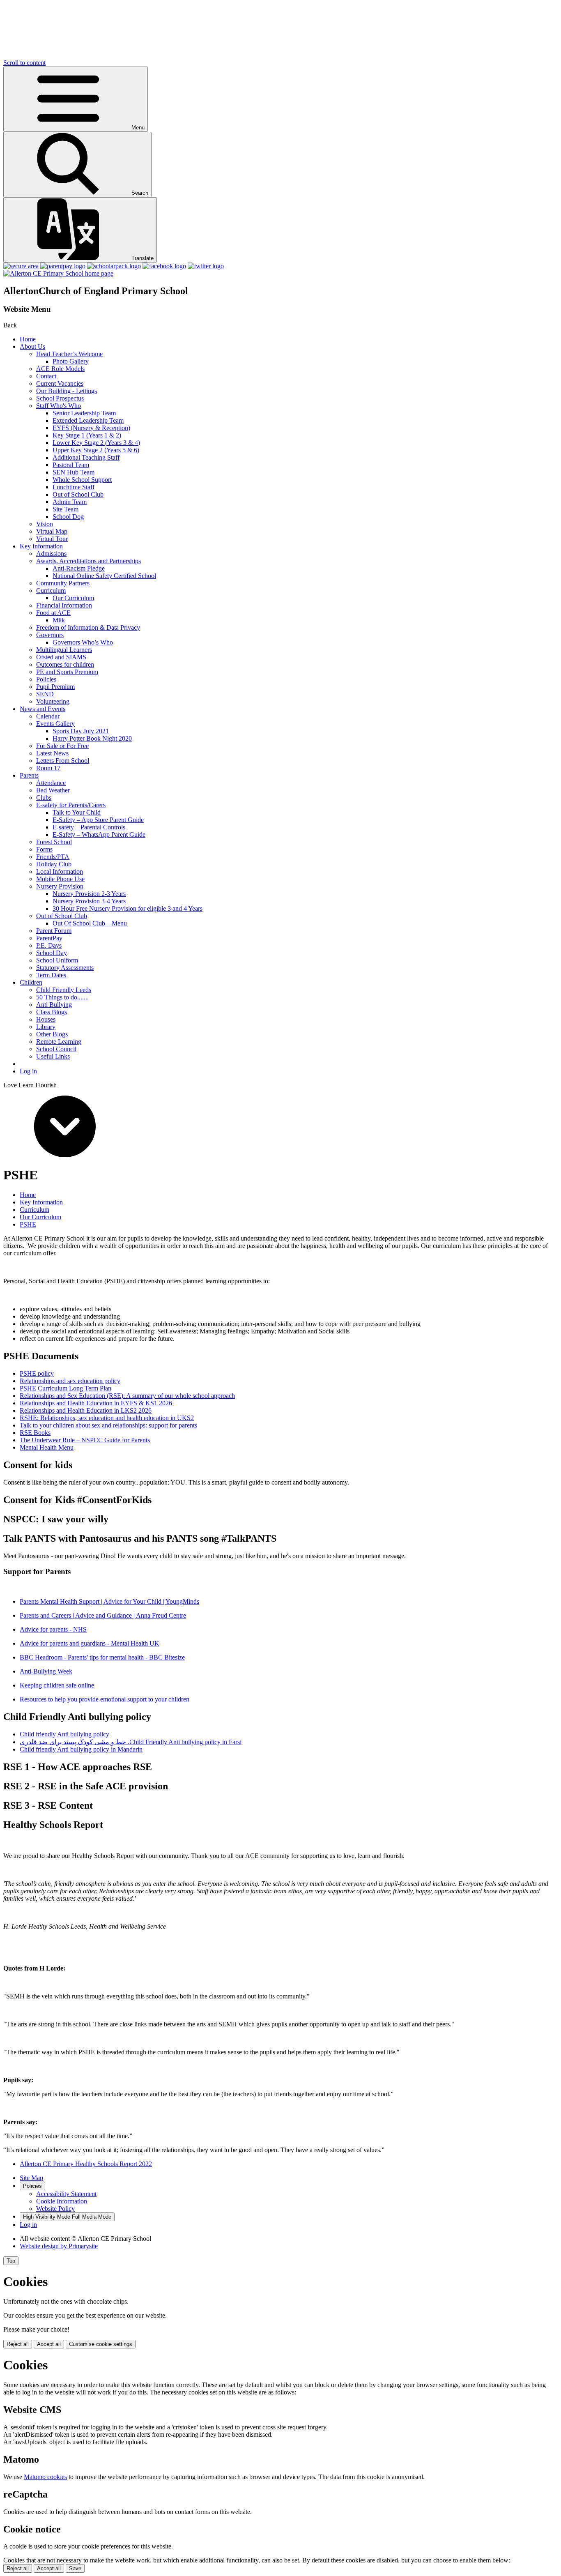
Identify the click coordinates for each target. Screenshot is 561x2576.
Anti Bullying (54, 1005)
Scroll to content (24, 63)
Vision (45, 524)
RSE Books (35, 1433)
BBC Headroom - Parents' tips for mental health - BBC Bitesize (102, 1657)
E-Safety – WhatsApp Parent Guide (99, 834)
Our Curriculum (73, 598)
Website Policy (55, 2209)
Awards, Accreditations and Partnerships (89, 561)
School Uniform (57, 960)
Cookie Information (62, 2201)
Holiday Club (54, 864)
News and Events (43, 709)
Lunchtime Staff (74, 487)
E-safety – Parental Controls (89, 827)
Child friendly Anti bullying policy (64, 1734)
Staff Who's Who (59, 406)
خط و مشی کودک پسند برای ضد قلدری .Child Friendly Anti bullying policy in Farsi (131, 1742)
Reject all (18, 2344)
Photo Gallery (71, 361)
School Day (52, 953)
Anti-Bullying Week (46, 1671)
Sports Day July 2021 (81, 731)
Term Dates (51, 975)
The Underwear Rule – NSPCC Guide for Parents (85, 1440)
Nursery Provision (60, 886)
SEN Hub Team (74, 472)
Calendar (48, 716)
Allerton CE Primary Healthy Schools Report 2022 (86, 2164)
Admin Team (70, 502)
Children (31, 982)
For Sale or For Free (62, 746)
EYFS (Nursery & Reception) (91, 428)
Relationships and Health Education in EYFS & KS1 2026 (96, 1403)
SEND (45, 694)
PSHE (28, 1224)
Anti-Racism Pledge (79, 568)
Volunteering (53, 701)
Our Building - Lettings (67, 391)
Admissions (51, 554)
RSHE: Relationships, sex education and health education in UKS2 (107, 1418)
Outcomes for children (65, 664)
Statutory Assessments (65, 968)
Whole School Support (82, 480)
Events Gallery (55, 724)
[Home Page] (58, 273)
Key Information (41, 546)
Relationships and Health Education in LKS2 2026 (86, 1410)
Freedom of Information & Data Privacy (88, 627)
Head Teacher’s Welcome (69, 354)
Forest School (54, 842)
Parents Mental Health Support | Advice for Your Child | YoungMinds (109, 1601)
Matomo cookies (45, 2477)
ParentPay (49, 938)
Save (75, 2568)
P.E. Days (49, 945)
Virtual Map (52, 531)
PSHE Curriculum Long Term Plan (66, 1388)
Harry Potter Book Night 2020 (92, 738)
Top (11, 2261)
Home (28, 339)
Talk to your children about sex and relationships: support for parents (108, 1425)
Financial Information (64, 605)
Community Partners (63, 583)
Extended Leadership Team (88, 420)
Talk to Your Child (77, 812)
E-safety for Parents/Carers (71, 805)
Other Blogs (52, 1034)
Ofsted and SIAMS (61, 657)
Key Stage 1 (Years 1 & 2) (87, 435)
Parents (29, 775)
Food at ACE (53, 613)
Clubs (44, 798)
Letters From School (63, 761)
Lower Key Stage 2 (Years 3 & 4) (96, 443)
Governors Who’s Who (83, 642)
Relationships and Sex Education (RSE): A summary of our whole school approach (127, 1396)
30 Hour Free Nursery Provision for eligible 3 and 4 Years (128, 908)
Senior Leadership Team (84, 413)
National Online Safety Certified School (104, 576)
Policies (46, 679)
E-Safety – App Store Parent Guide (98, 820)
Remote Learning (59, 1042)
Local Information (60, 871)
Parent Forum (54, 931)
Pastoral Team (71, 465)
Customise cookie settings (101, 2344)
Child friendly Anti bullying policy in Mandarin (81, 1749)
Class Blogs (52, 1012)
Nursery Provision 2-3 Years (89, 894)
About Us (32, 346)
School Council (56, 1049)
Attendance (51, 783)
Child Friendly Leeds (64, 990)
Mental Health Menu (47, 1447)
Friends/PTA (53, 857)
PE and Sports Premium (67, 672)
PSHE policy (37, 1373)
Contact (46, 376)
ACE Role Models (60, 369)
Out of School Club (78, 494)
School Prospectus (60, 398)
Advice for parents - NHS (53, 1629)
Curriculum (51, 590)
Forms (44, 849)
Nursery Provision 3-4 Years (89, 901)
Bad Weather (53, 790)
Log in (28, 1071)
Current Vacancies (60, 383)
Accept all (49, 2344)
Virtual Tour (52, 539)
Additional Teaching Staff (86, 457)
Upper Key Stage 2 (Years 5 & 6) (96, 450)
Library (46, 1027)
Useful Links (53, 1056)
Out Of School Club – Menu (90, 923)
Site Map (31, 2178)
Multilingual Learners (64, 650)
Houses (46, 1019)
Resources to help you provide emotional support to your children (105, 1699)
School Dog (68, 517)
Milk (59, 620)
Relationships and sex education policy (70, 1381)
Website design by (59, 2246)
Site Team (66, 509)
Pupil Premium (55, 687)
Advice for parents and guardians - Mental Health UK (90, 1643)
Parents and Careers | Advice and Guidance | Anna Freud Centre (103, 1615)
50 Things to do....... (62, 997)
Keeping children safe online (57, 1685)
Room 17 (48, 768)
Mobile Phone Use (60, 879)
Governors (50, 635)
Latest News (52, 753)
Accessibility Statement (66, 2194)
